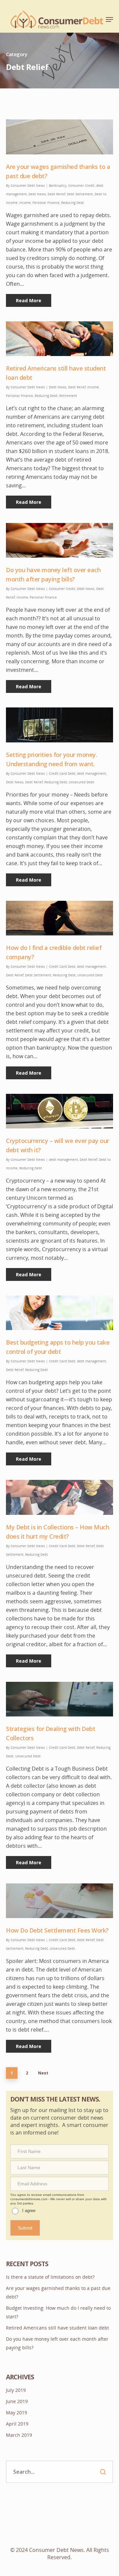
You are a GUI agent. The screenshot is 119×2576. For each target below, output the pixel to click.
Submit (32, 196)
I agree (36, 180)
